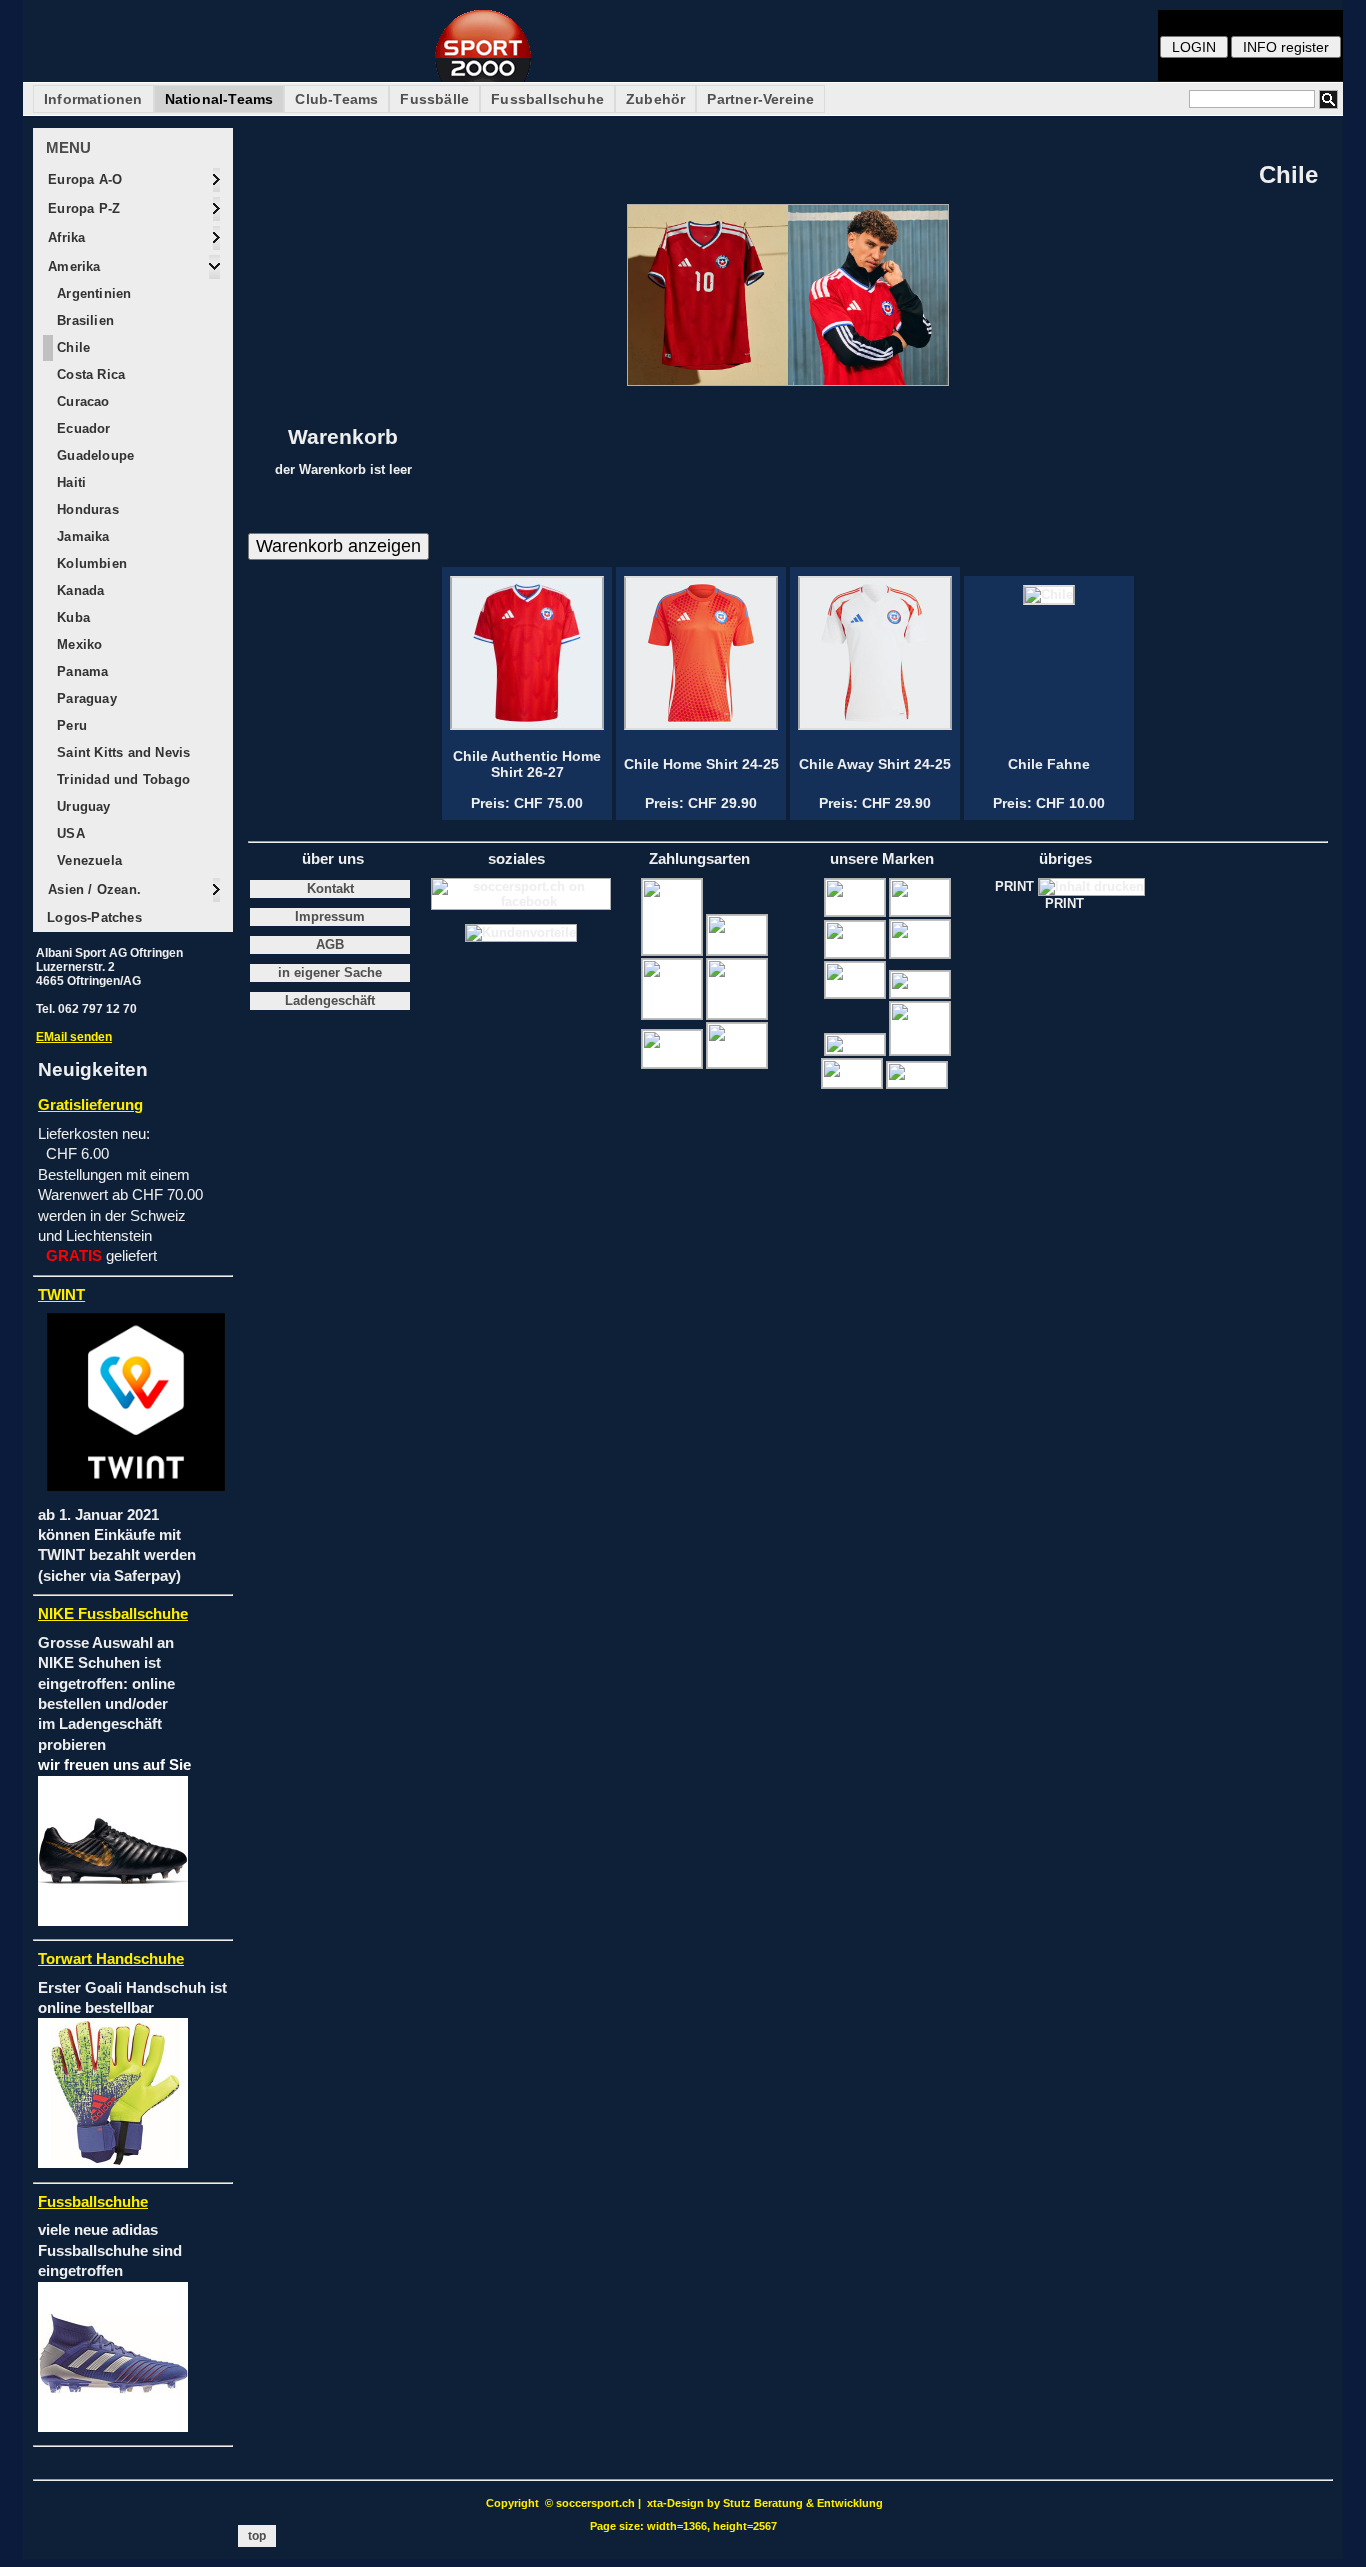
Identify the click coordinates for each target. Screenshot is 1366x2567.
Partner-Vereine (760, 99)
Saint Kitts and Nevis (121, 752)
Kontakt (330, 889)
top (257, 2536)
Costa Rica (89, 374)
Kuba (71, 617)
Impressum (330, 917)
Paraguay (85, 698)
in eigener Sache (330, 973)
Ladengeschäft (330, 1001)
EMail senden (74, 1037)
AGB (330, 945)
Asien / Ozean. (92, 889)
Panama (80, 671)
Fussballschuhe (547, 99)
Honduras (86, 509)
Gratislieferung (90, 1105)
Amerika (72, 266)
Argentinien (92, 293)
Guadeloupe (93, 455)
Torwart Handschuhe (111, 1959)
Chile (71, 347)
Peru (70, 725)
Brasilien (83, 320)
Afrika (64, 237)
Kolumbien (90, 563)
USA (69, 833)
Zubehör (655, 99)
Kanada (78, 590)
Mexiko (77, 644)
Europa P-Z (82, 208)
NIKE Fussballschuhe (113, 1614)
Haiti (69, 482)
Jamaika (81, 536)
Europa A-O (83, 179)
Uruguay (82, 806)
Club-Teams (336, 99)
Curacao (81, 401)
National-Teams (219, 99)
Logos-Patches (92, 917)
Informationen (93, 99)
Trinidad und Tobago (121, 779)
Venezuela (87, 860)
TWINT (61, 1295)
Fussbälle (434, 99)
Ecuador (82, 428)
